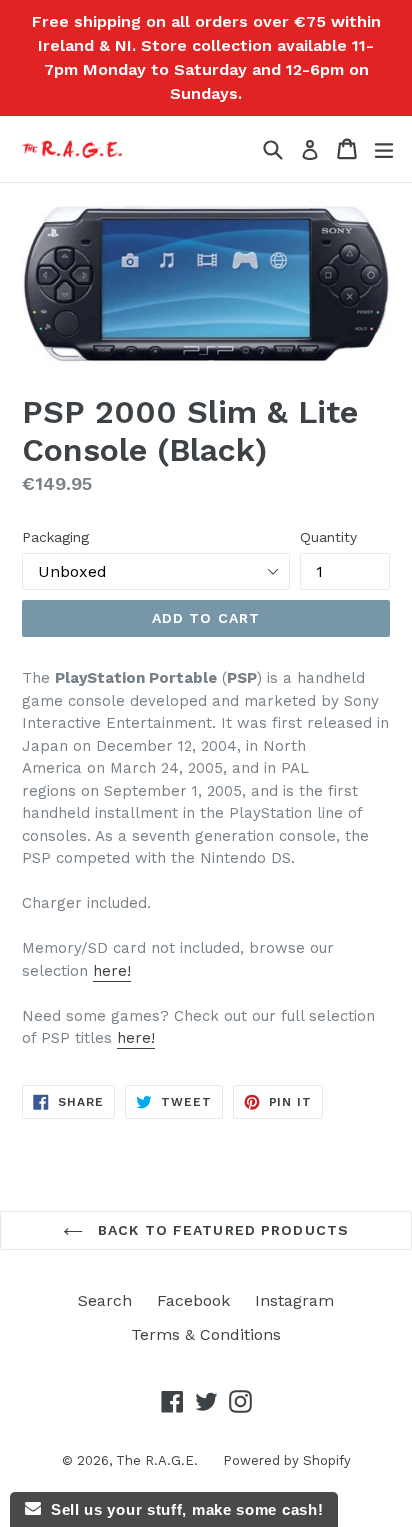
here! (112, 971)
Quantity (328, 537)
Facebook (193, 1300)
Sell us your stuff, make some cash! (182, 1509)
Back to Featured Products (221, 1230)
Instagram (294, 1300)
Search (105, 1300)
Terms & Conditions (206, 1334)
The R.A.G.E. (157, 1460)
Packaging (55, 537)
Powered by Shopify (287, 1460)
